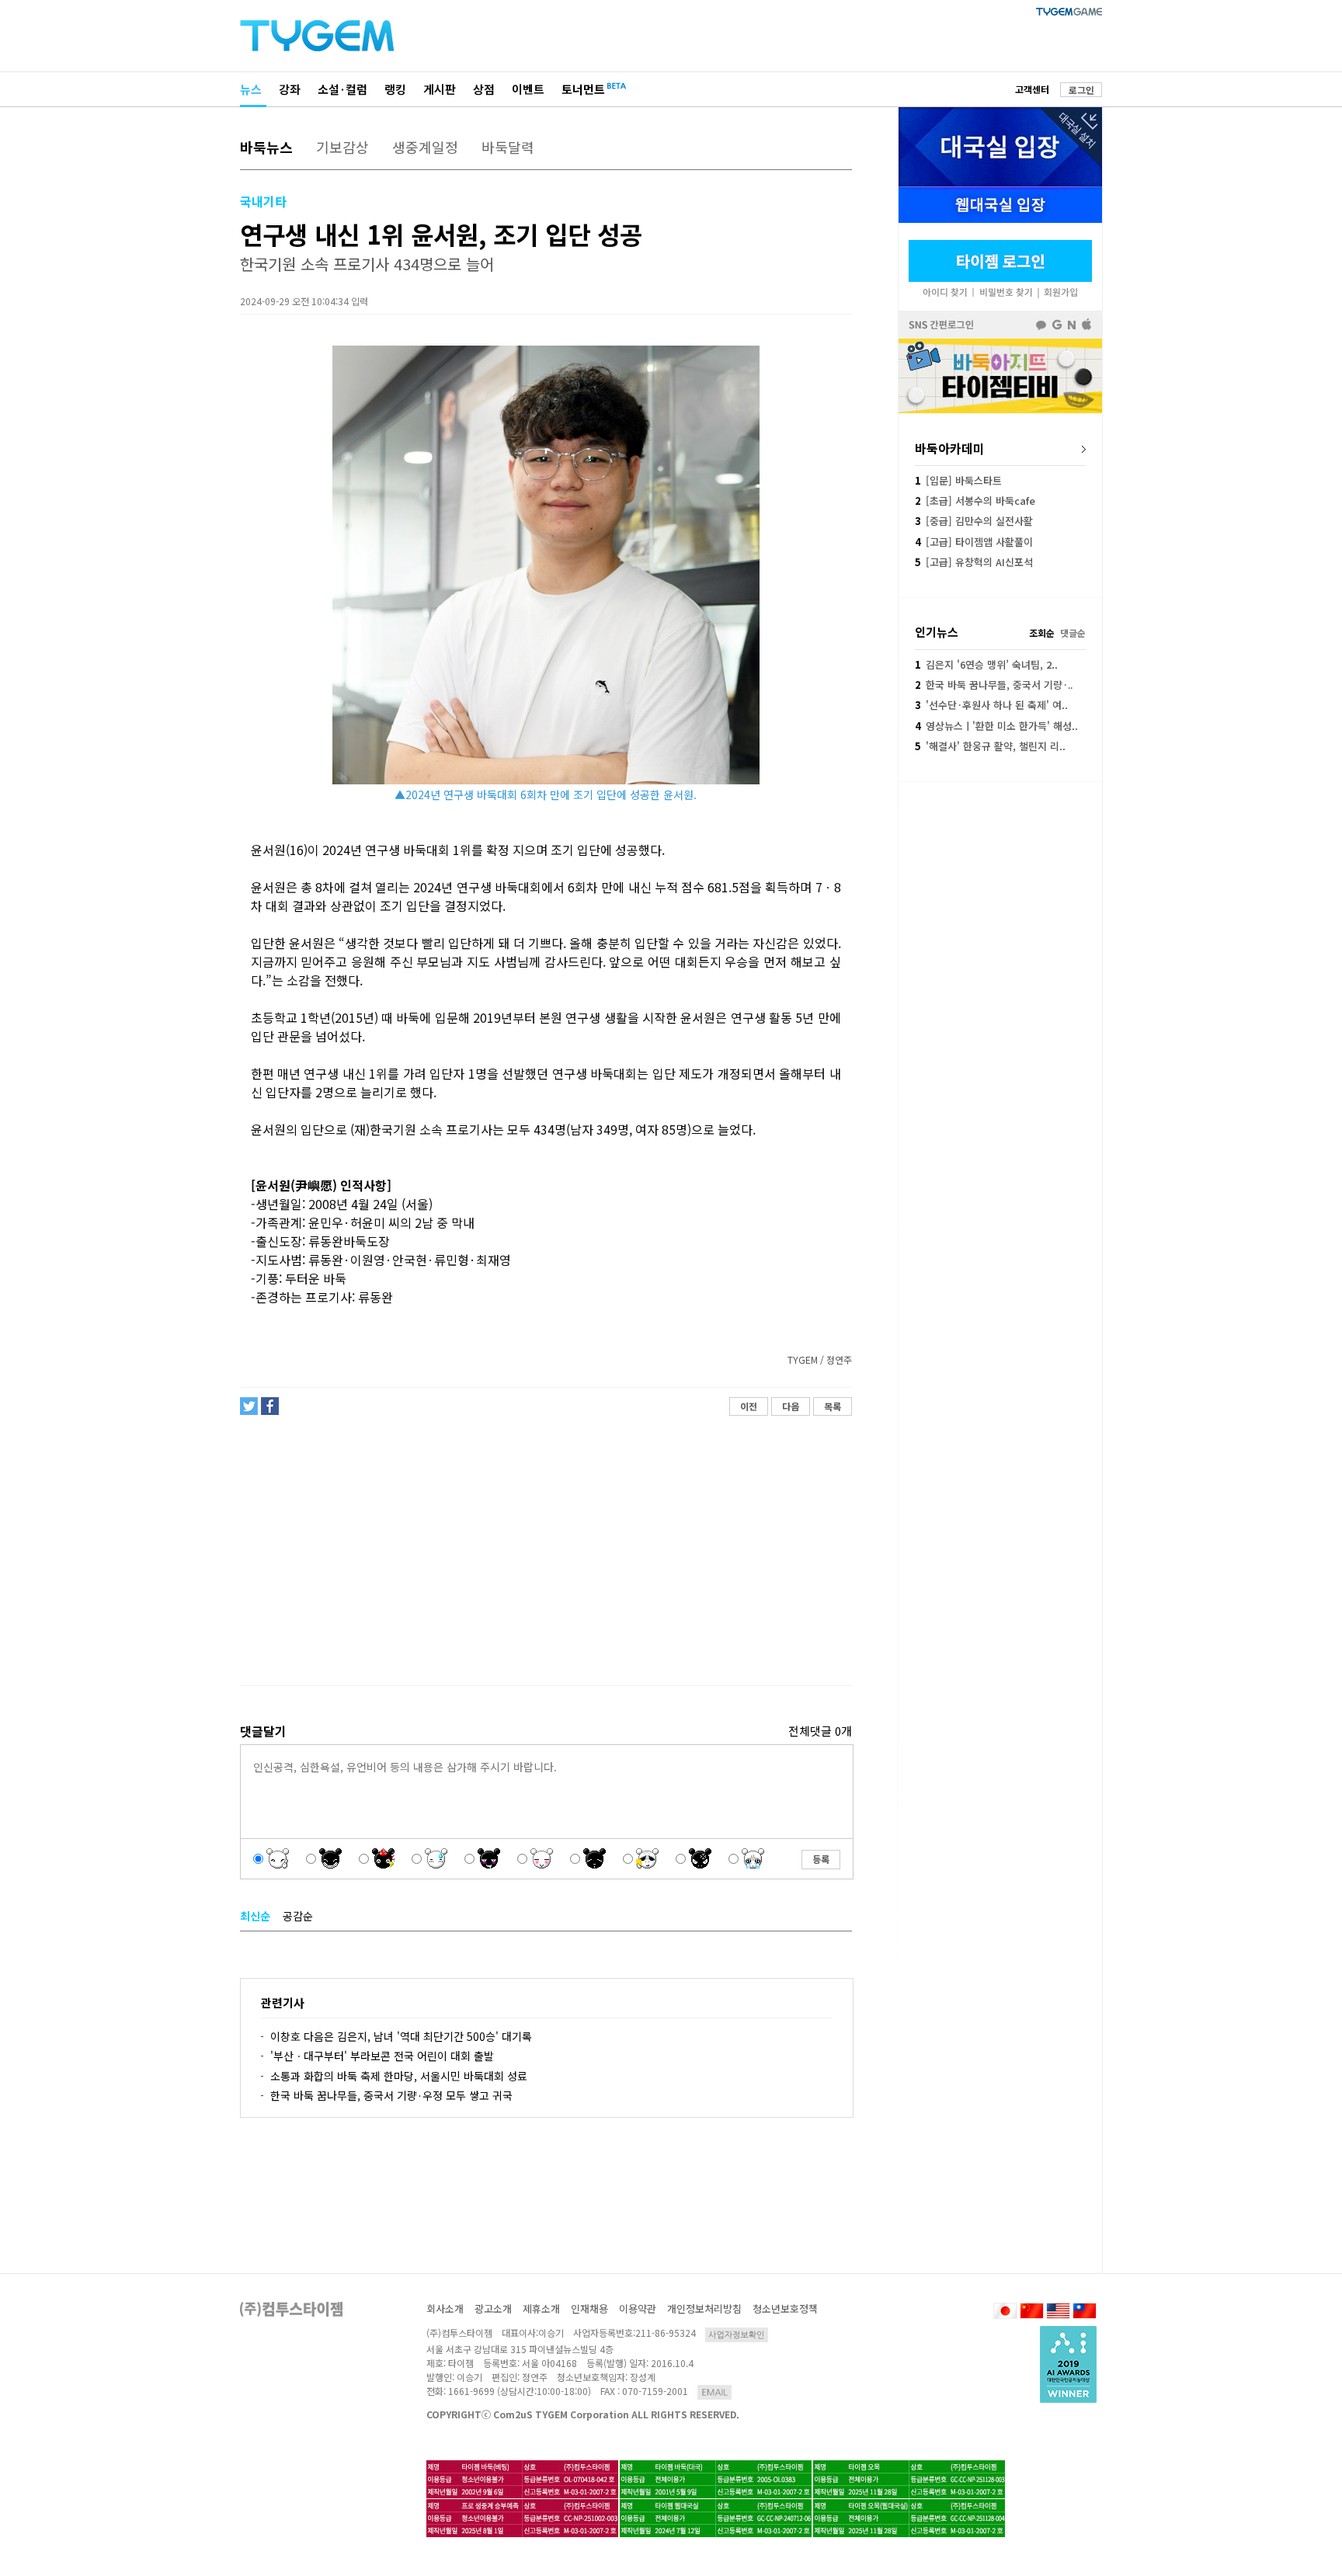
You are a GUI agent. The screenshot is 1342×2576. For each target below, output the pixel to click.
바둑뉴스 (266, 147)
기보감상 (342, 147)
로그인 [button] (1081, 90)
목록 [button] (833, 1406)
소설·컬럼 (342, 89)
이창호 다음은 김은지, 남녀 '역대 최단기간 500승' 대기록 (401, 2036)
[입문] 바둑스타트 (958, 480)
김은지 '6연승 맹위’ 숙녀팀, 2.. (986, 664)
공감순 (298, 1916)
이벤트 (528, 89)
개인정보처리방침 (704, 2308)
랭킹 (395, 89)
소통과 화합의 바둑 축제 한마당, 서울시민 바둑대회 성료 (399, 2076)
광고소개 (493, 2308)
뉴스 (251, 89)
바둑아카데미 (950, 448)
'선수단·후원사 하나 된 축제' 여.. (991, 705)
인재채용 (589, 2308)
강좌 (290, 89)
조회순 (1042, 633)
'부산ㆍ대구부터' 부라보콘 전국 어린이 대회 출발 (382, 2056)
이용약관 (638, 2308)
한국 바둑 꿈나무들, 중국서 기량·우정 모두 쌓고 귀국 (391, 2095)
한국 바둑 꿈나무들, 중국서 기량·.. (994, 685)
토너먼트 (583, 89)
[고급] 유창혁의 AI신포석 (974, 562)
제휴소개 (541, 2308)
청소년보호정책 (785, 2308)
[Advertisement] (545, 1551)
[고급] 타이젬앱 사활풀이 (974, 542)
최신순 (255, 1916)
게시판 (440, 89)
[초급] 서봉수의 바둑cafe (975, 501)
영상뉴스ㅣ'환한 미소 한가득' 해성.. (996, 726)
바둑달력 (508, 147)
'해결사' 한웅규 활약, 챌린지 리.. (990, 746)
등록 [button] (821, 1859)
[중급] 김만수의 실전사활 (974, 521)
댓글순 (1073, 633)
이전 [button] (749, 1406)
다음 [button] (791, 1406)
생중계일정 (425, 147)
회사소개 (445, 2308)
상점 (484, 89)
